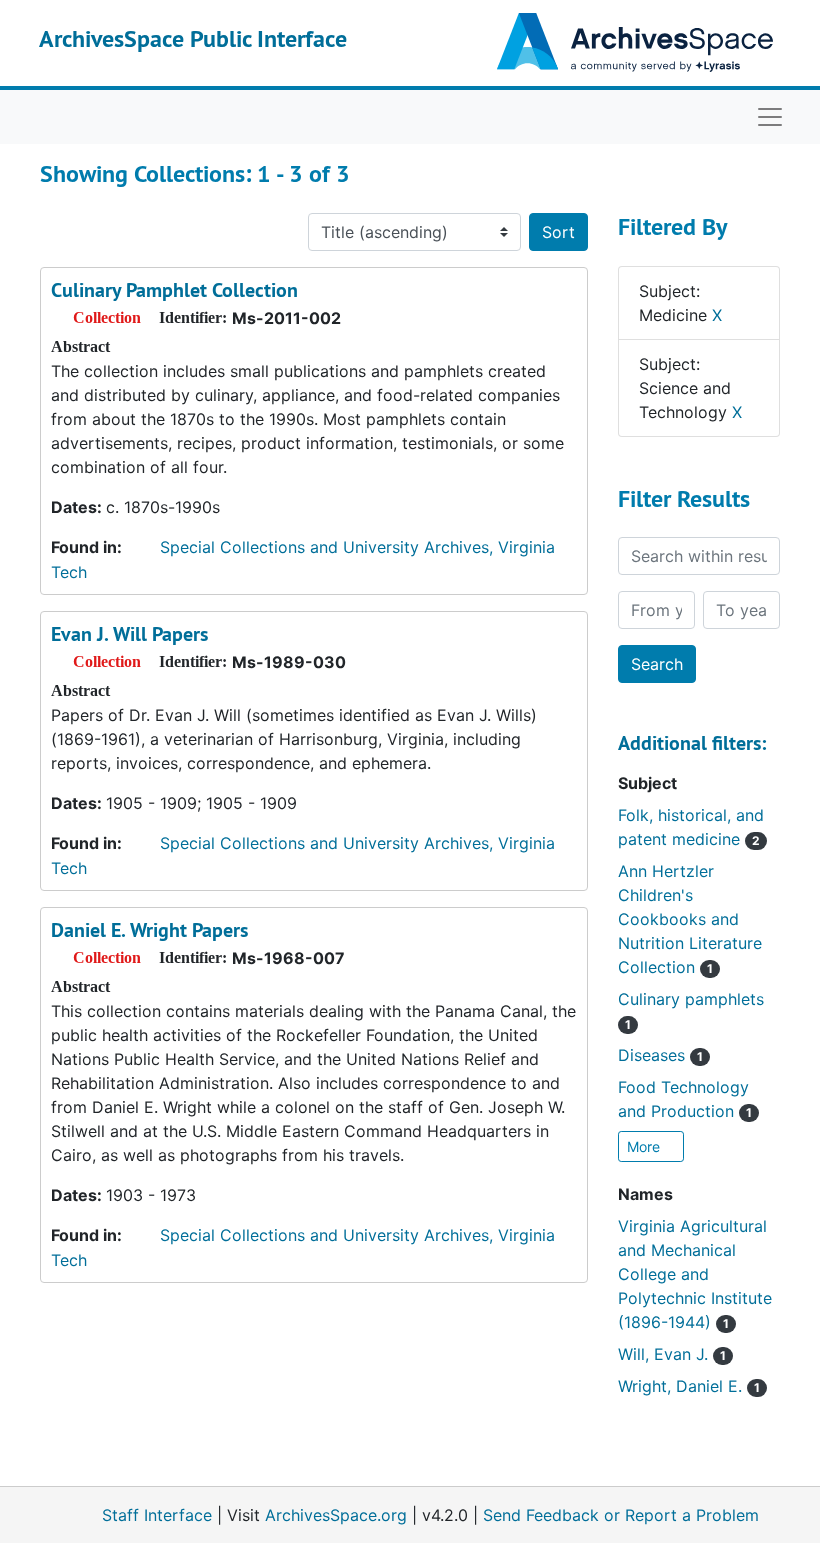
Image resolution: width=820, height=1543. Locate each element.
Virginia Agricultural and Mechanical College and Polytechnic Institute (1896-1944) (695, 1274)
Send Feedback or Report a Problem (621, 1515)
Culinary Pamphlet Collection (174, 290)
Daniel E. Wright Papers (149, 930)
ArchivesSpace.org (336, 1515)
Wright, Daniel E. (689, 1386)
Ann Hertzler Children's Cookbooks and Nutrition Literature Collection (690, 919)
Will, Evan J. (672, 1354)
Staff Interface (157, 1515)
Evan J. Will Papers (129, 634)
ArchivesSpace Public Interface (193, 38)
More (645, 1146)
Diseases (660, 1055)
